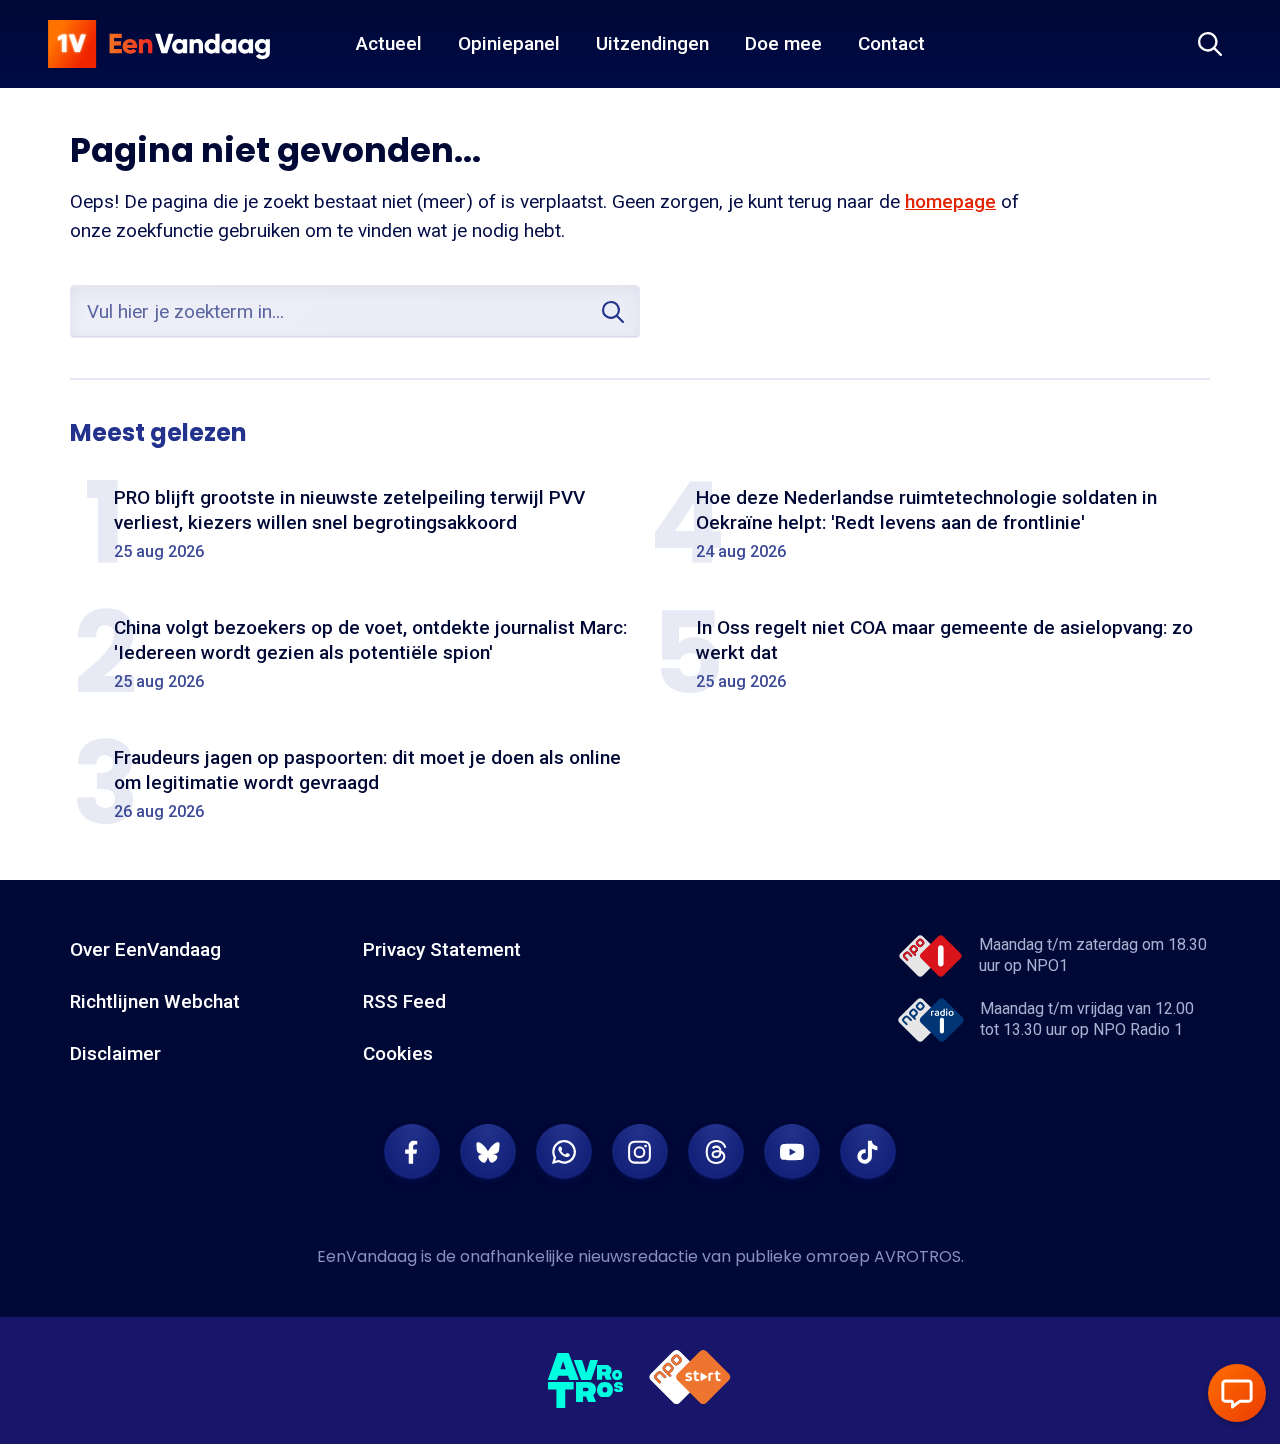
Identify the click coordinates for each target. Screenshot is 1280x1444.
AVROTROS (917, 1256)
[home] (159, 44)
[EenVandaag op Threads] (716, 1152)
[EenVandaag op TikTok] (868, 1152)
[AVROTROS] (586, 1381)
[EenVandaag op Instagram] (640, 1152)
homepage (950, 201)
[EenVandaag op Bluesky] (488, 1152)
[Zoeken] (1210, 44)
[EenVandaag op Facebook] (412, 1152)
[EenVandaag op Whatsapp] (564, 1152)
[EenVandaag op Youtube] (792, 1152)
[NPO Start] (690, 1380)
